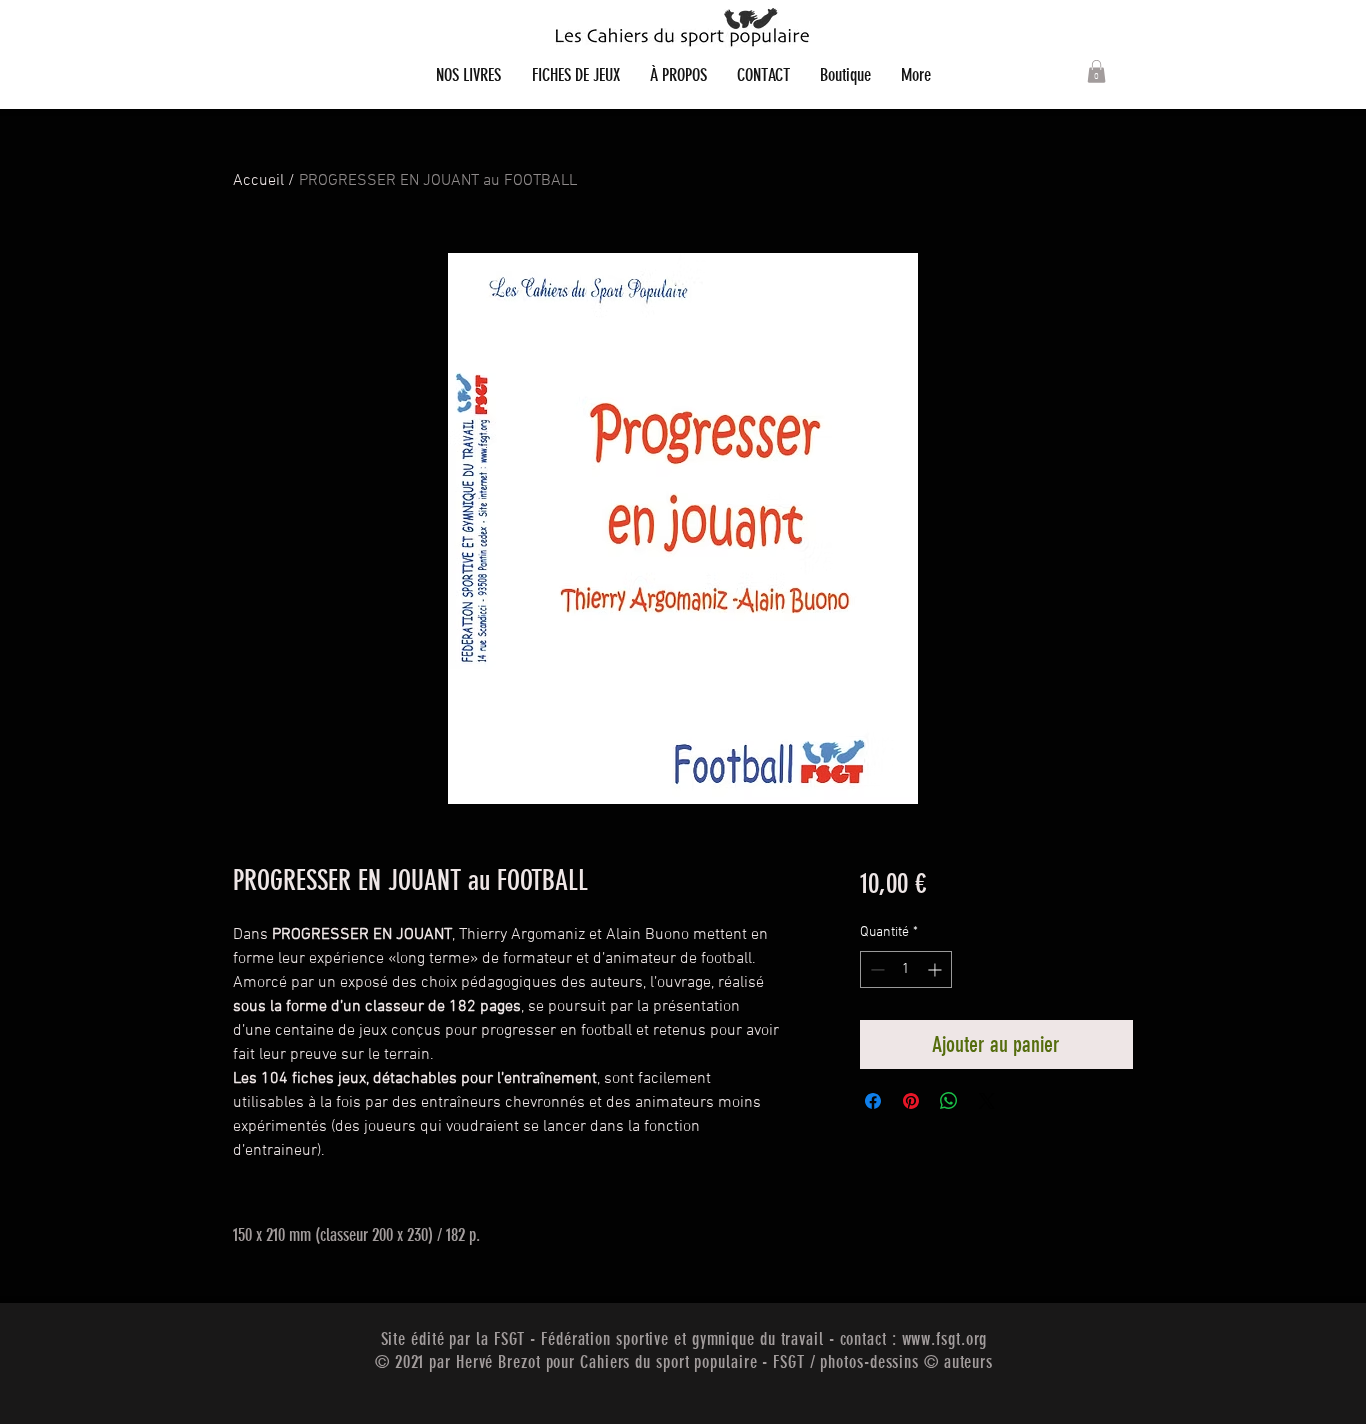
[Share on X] (987, 1101)
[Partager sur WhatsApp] (949, 1101)
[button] (1096, 71)
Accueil (258, 181)
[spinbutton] (906, 969)
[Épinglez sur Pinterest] (911, 1101)
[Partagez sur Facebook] (873, 1101)
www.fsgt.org (945, 1339)
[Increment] (936, 969)
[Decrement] (875, 969)
